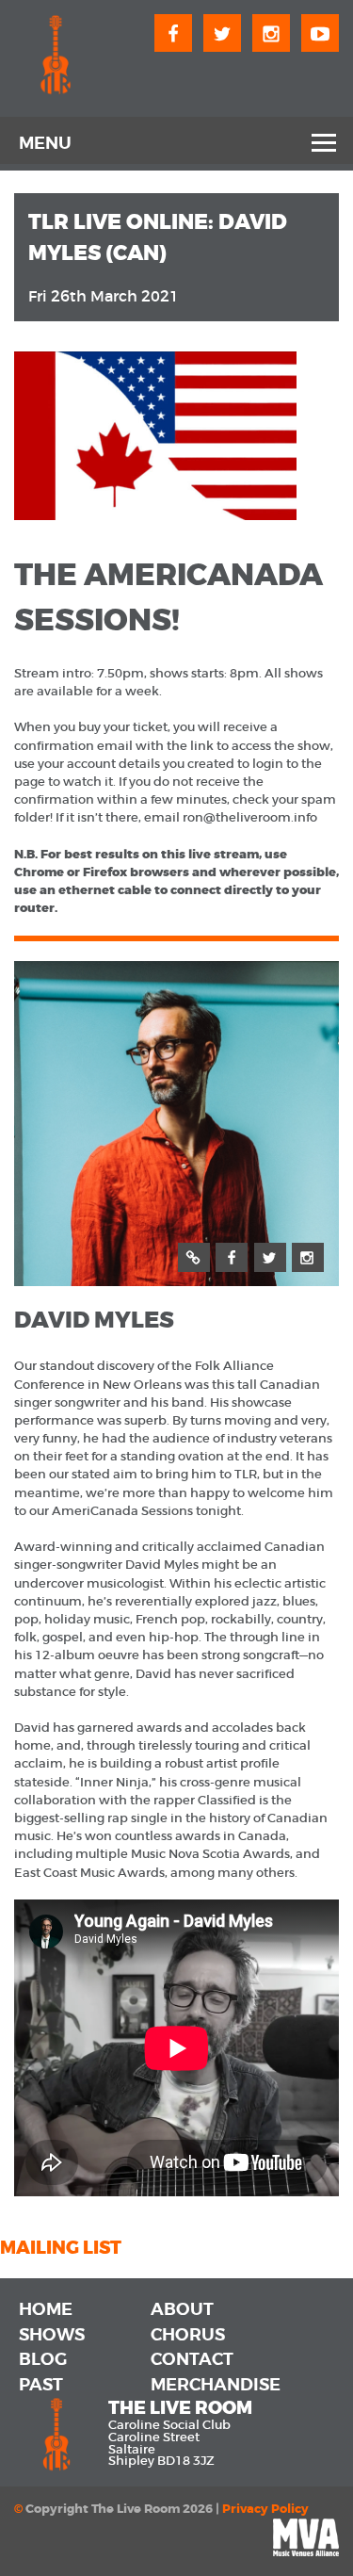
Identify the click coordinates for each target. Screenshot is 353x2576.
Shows (52, 2335)
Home (46, 2309)
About (182, 2309)
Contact (192, 2359)
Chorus (188, 2335)
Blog (43, 2359)
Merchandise (216, 2385)
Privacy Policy (265, 2509)
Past (41, 2385)
